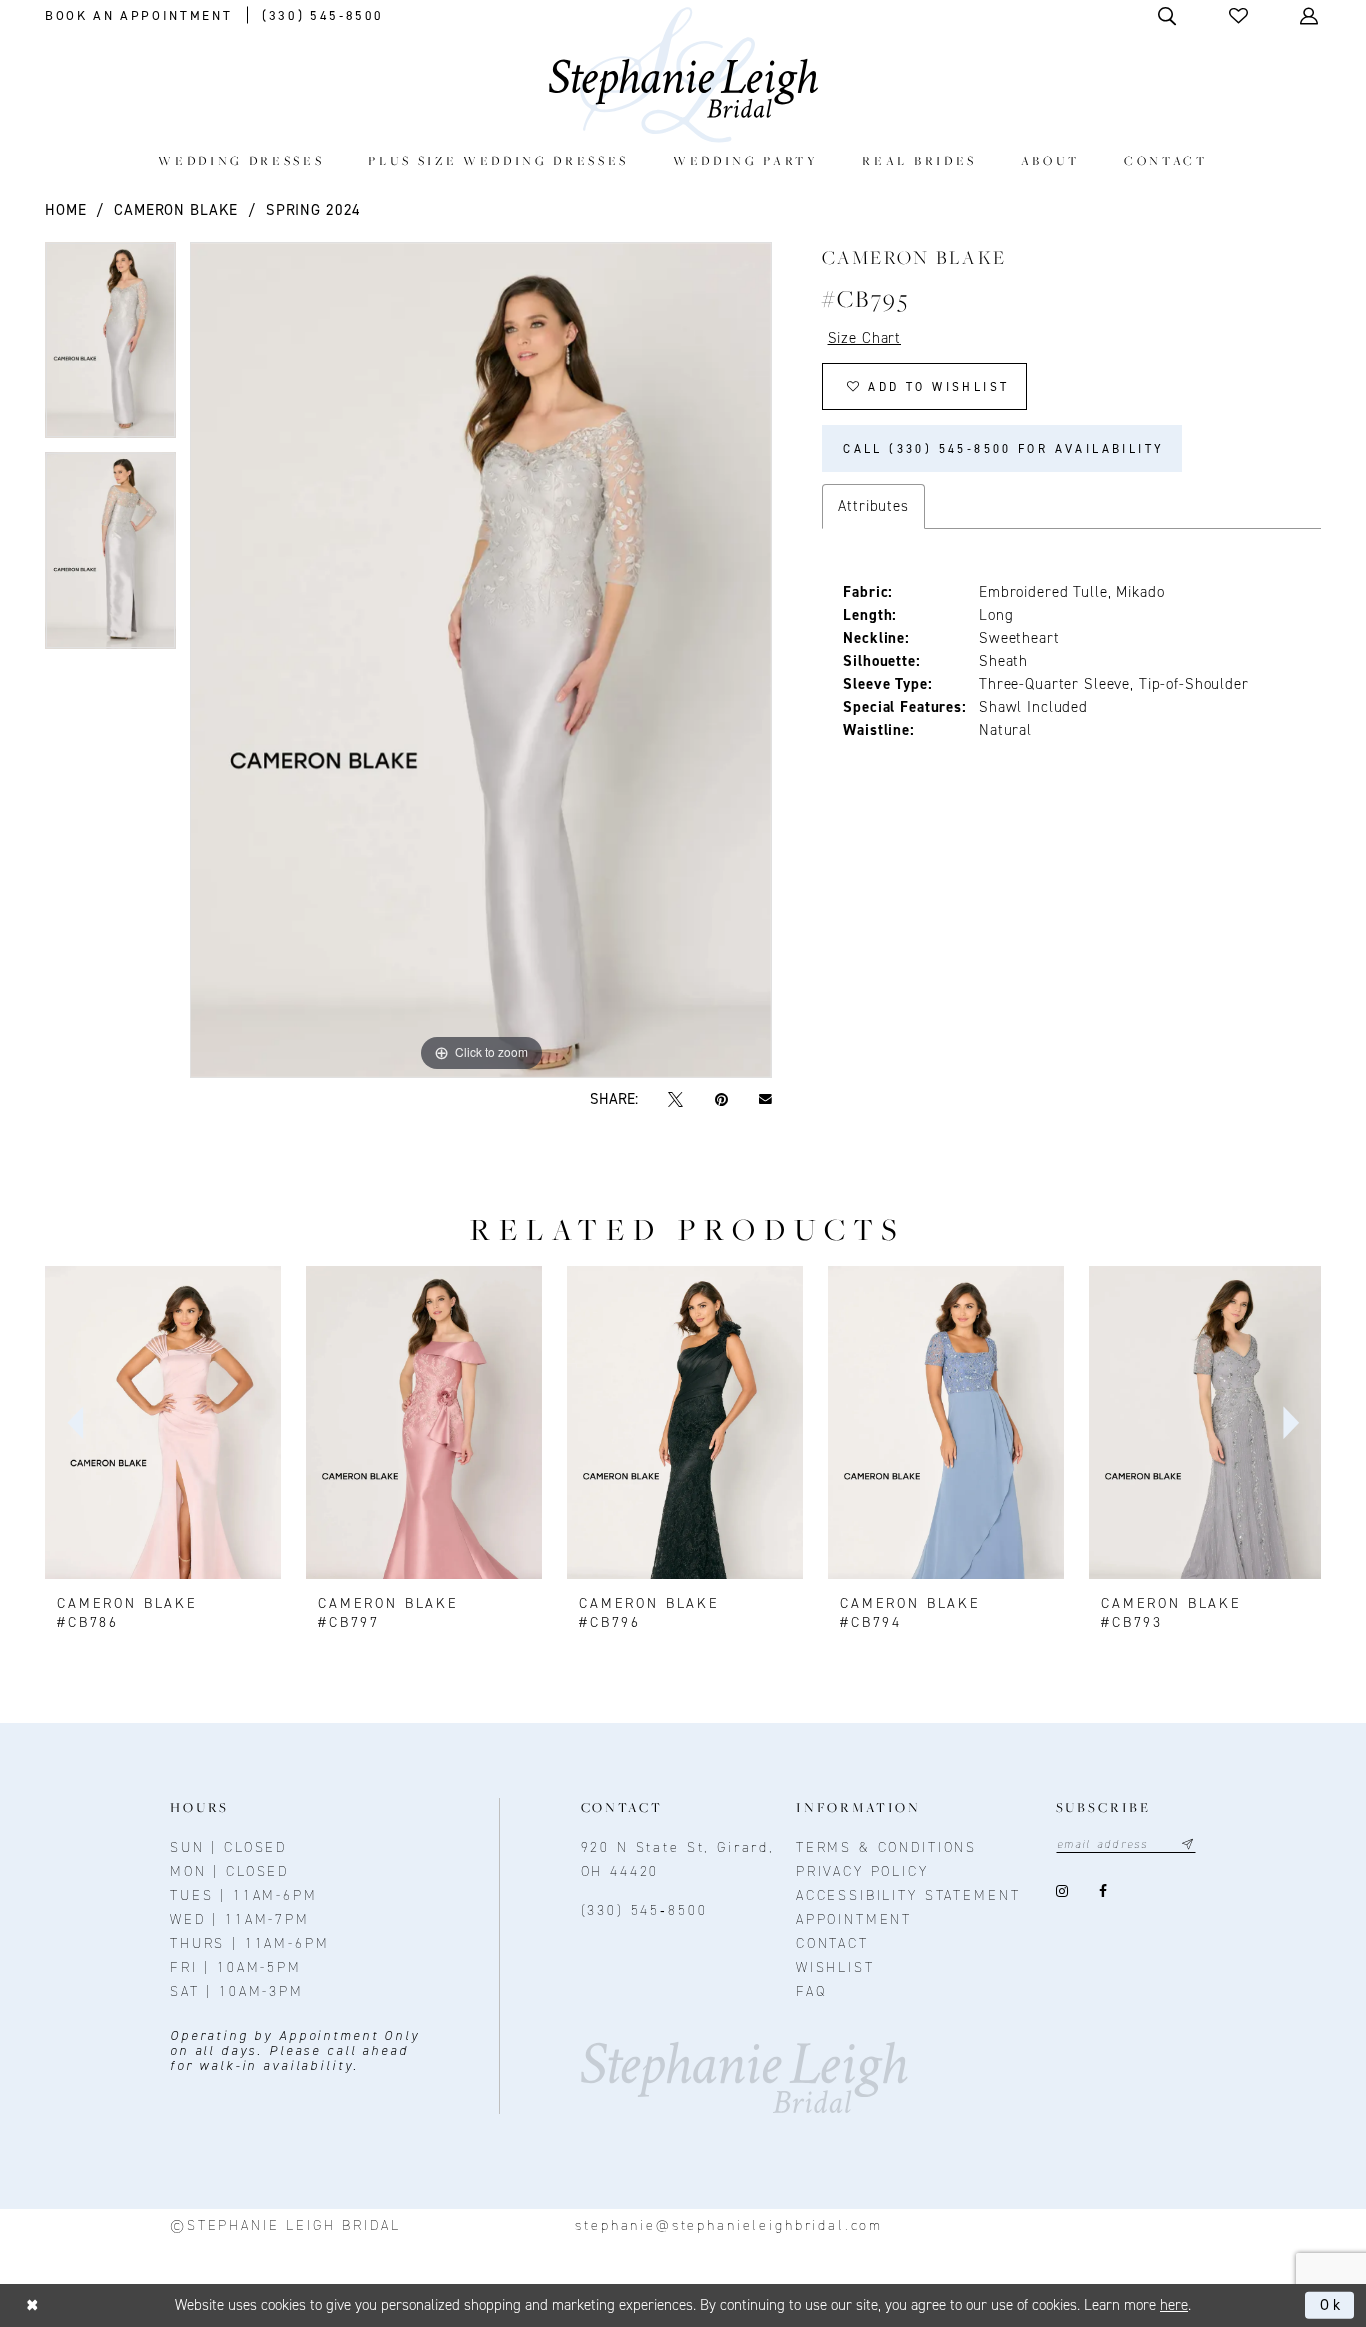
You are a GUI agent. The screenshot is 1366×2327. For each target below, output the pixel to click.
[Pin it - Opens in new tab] (721, 1099)
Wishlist (835, 1967)
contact (832, 1943)
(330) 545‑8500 (644, 1910)
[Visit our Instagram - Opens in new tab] (1062, 1891)
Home (65, 210)
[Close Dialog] (32, 2305)
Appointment (854, 1919)
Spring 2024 (313, 210)
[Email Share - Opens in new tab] (765, 1100)
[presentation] (163, 1423)
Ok (1332, 2305)
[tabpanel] (110, 347)
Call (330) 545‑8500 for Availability (1003, 449)
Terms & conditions (886, 1847)
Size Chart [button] (865, 338)
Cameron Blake (176, 210)
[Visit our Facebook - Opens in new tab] (1103, 1891)
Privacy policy (862, 1871)
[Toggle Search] (1168, 15)
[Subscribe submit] (1187, 1844)
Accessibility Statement (908, 1895)
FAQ (811, 1991)
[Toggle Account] (1310, 15)
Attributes (873, 506)
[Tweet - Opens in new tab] (676, 1099)
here (1174, 2305)
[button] (1240, 15)
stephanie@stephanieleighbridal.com (729, 2225)
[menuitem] (241, 160)
